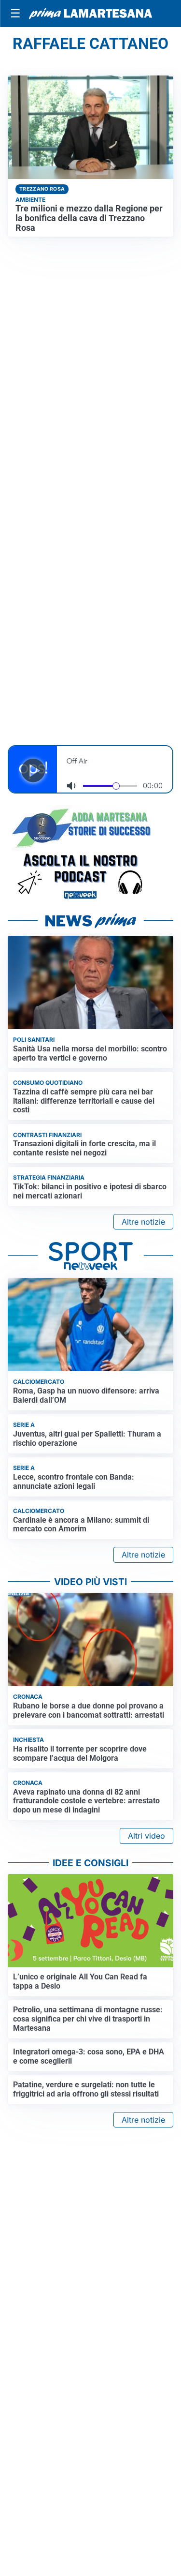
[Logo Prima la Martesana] (90, 14)
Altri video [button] (146, 1836)
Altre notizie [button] (143, 1222)
